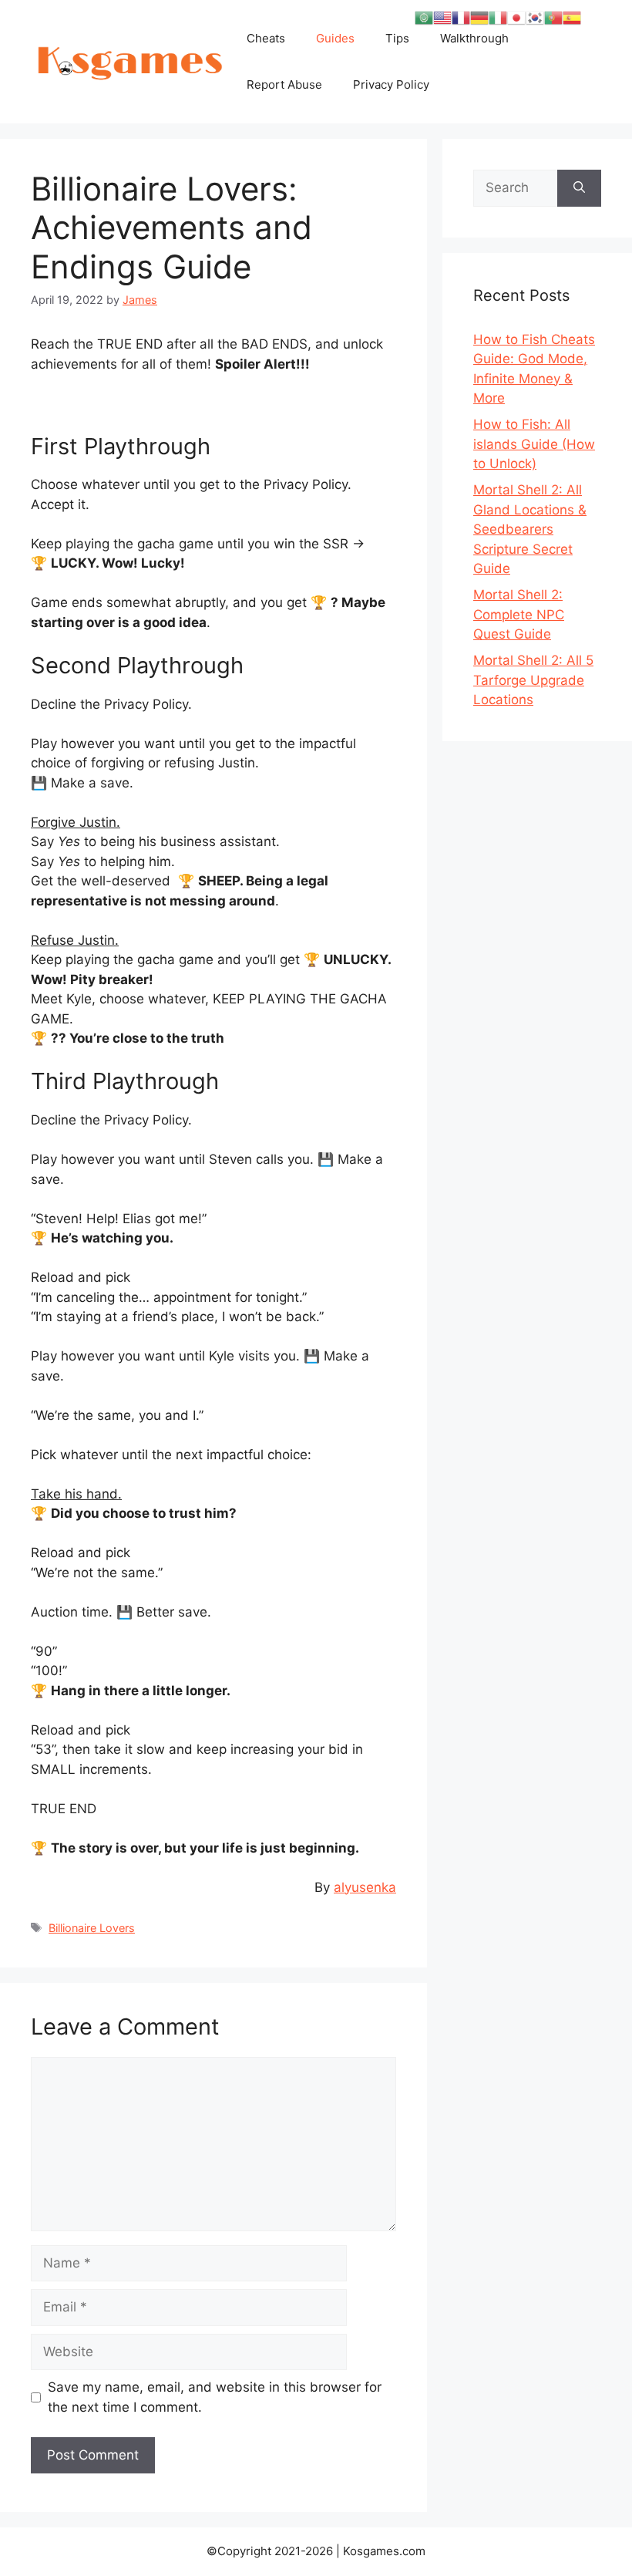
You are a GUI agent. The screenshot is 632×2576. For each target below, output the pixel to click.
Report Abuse (284, 84)
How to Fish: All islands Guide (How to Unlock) (534, 444)
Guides (335, 38)
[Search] (579, 188)
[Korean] (535, 17)
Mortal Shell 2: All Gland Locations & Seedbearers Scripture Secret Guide (530, 529)
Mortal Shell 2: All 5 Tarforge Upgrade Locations (533, 680)
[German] (479, 17)
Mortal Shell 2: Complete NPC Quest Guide (519, 614)
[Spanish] (572, 17)
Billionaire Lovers (92, 1928)
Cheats (266, 38)
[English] (442, 17)
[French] (461, 17)
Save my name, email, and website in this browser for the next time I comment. (215, 2397)
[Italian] (498, 17)
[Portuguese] (553, 17)
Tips (397, 38)
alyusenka (365, 1887)
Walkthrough (474, 38)
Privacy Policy (391, 84)
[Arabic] (424, 17)
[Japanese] (516, 17)
